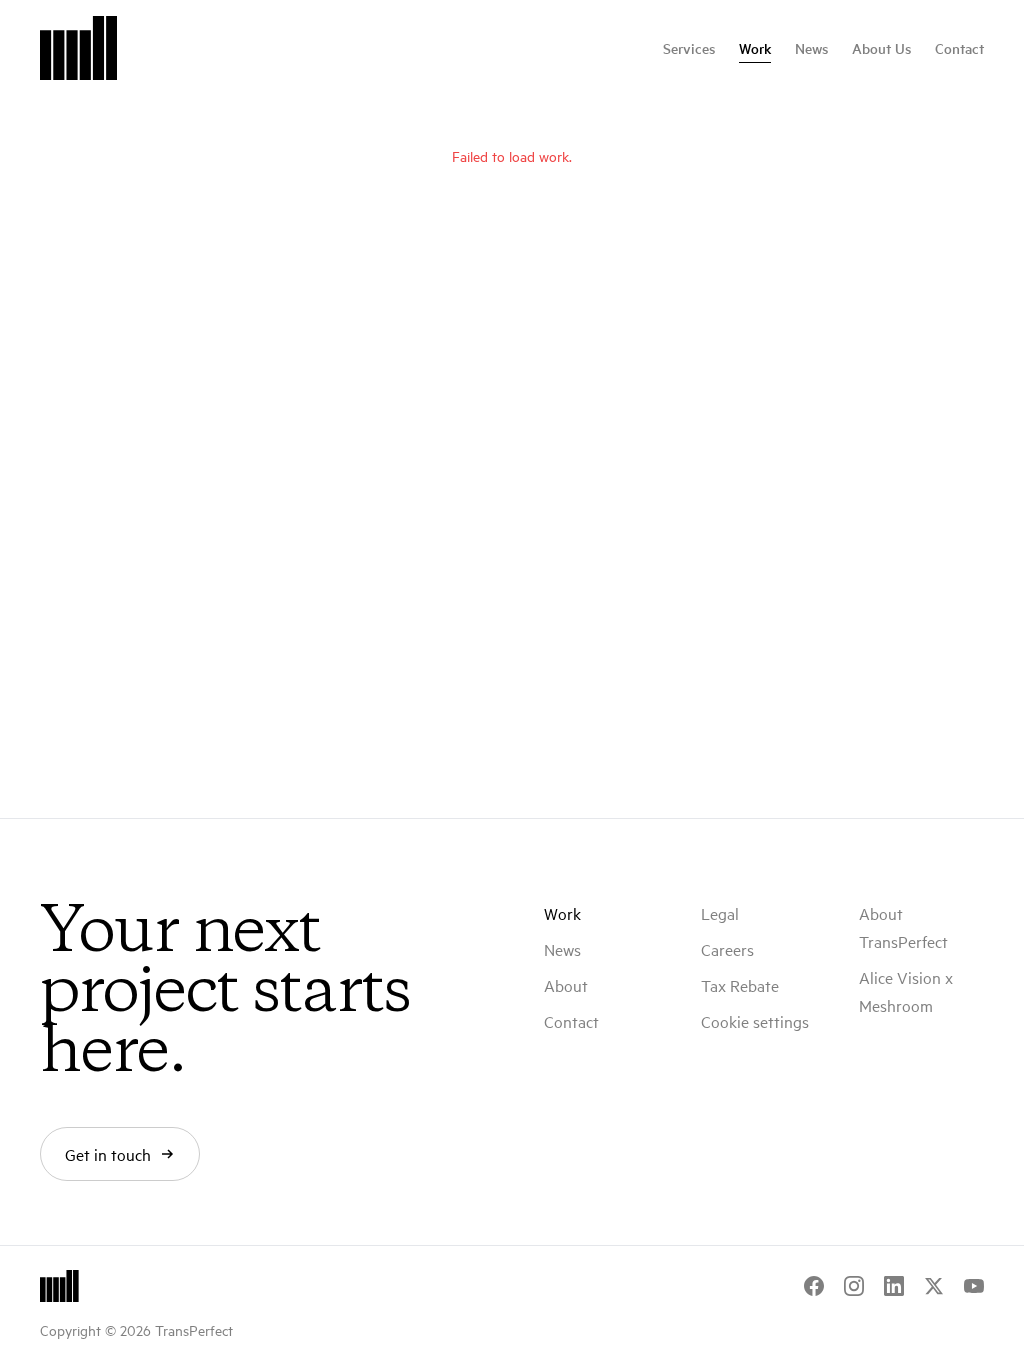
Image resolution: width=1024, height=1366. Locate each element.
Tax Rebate (740, 985)
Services (689, 48)
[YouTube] (974, 1286)
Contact (959, 48)
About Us (881, 48)
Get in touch (108, 1154)
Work (755, 48)
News (811, 48)
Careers (727, 949)
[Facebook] (814, 1286)
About (566, 985)
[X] (934, 1286)
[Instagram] (854, 1286)
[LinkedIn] (894, 1286)
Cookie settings (755, 1021)
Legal (720, 913)
